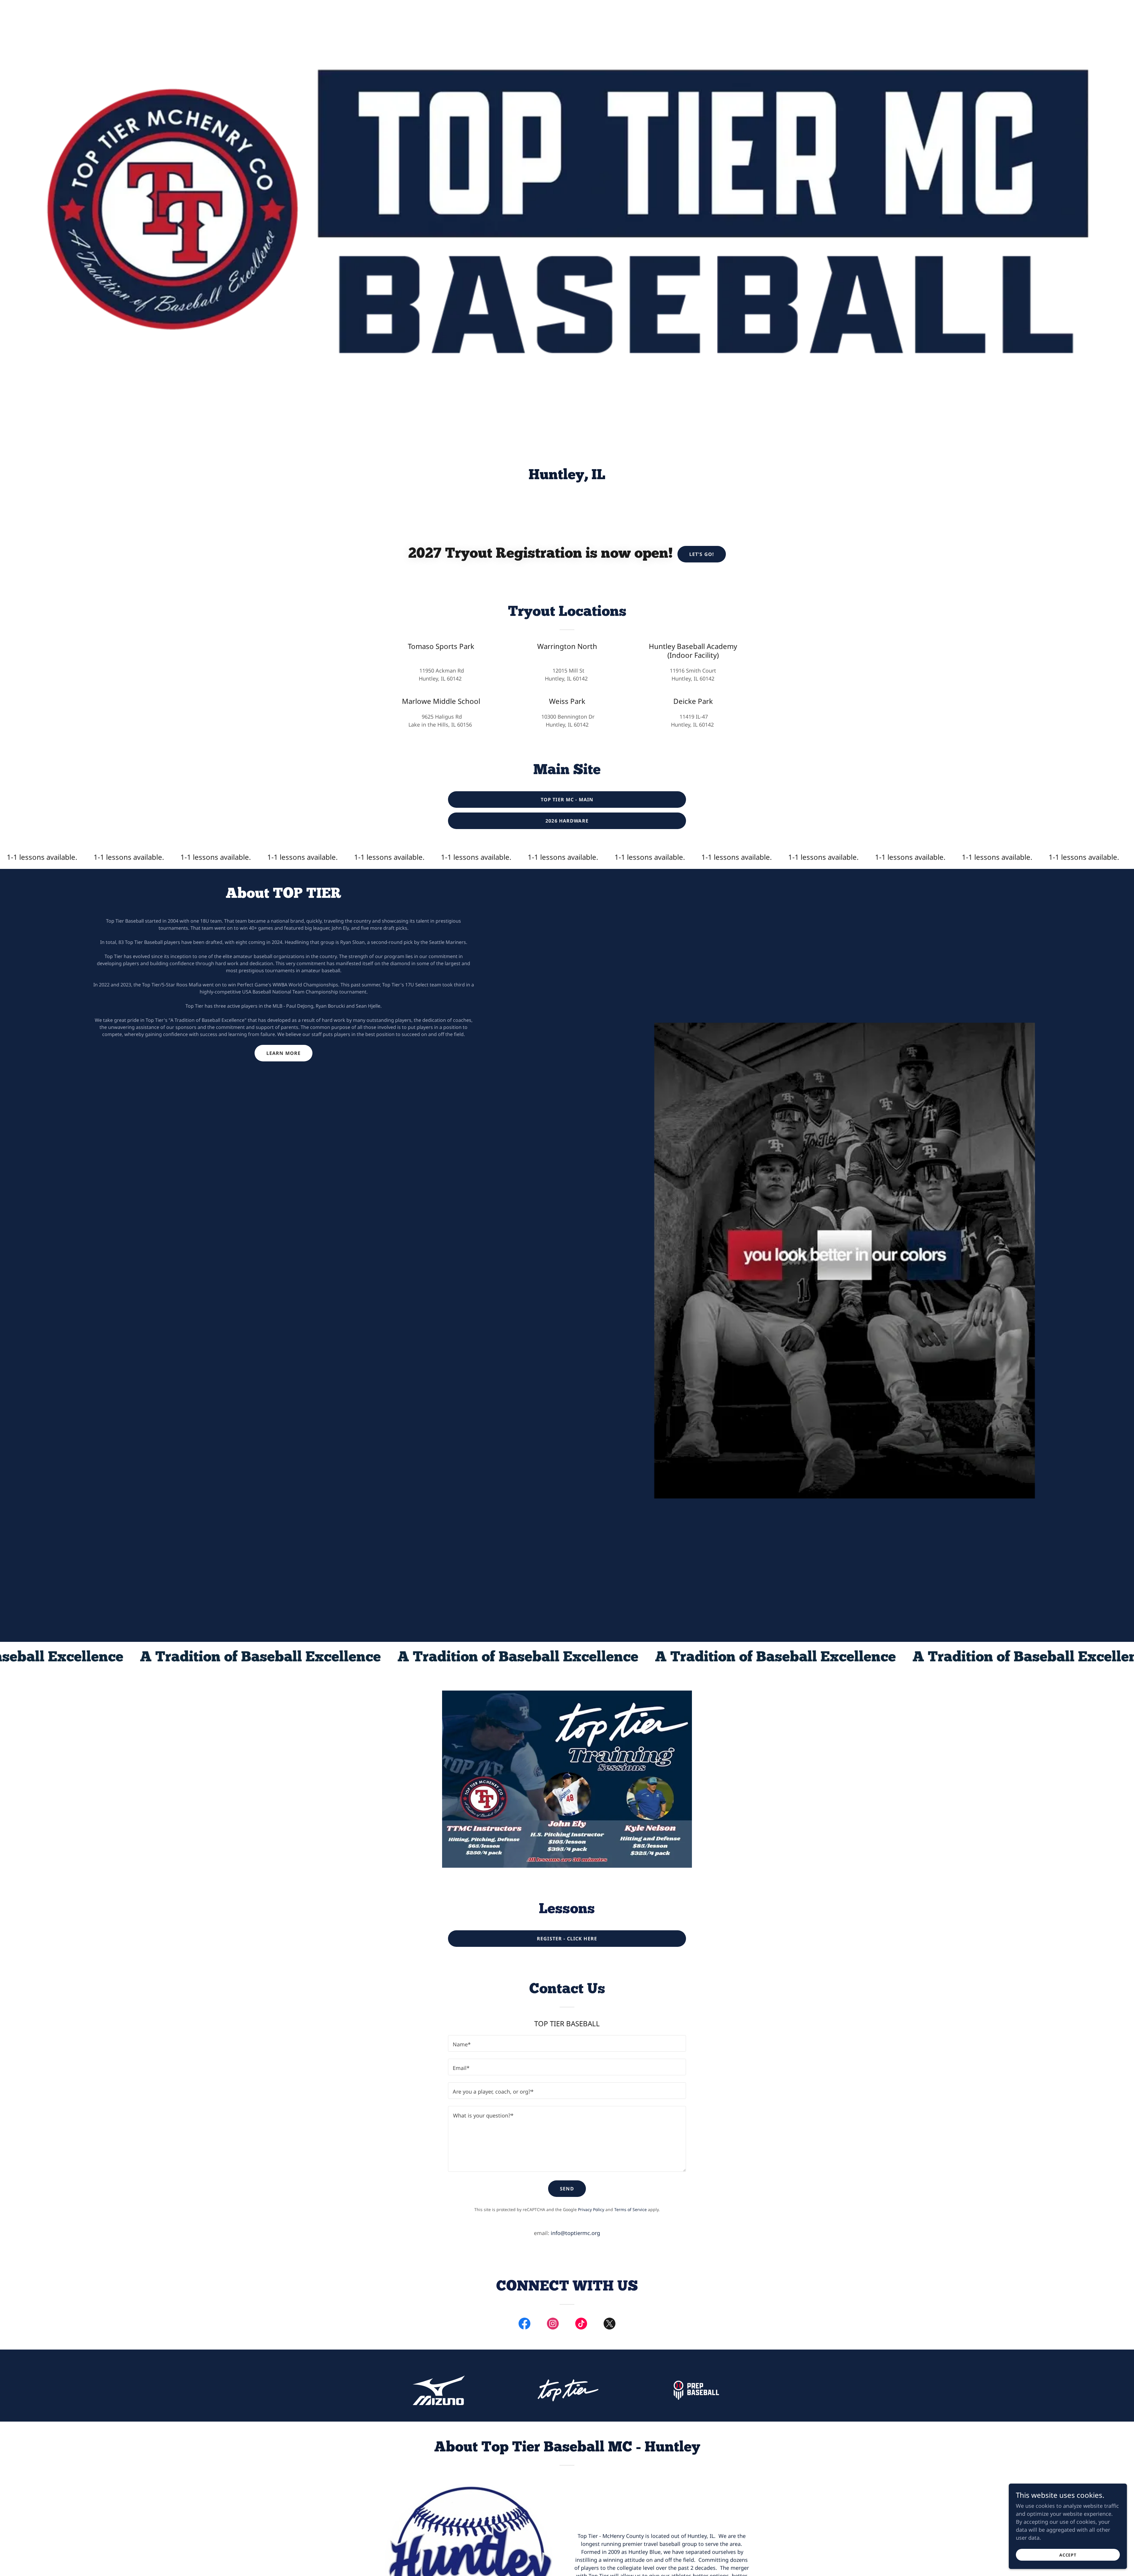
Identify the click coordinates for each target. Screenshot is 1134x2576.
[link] (524, 2325)
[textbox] (567, 2043)
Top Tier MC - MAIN (567, 800)
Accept (1068, 2555)
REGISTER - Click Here (567, 1939)
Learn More (283, 1053)
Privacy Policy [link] (591, 2209)
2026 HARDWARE (567, 821)
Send (567, 2189)
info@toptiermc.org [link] (575, 2233)
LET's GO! (702, 554)
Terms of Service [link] (630, 2209)
